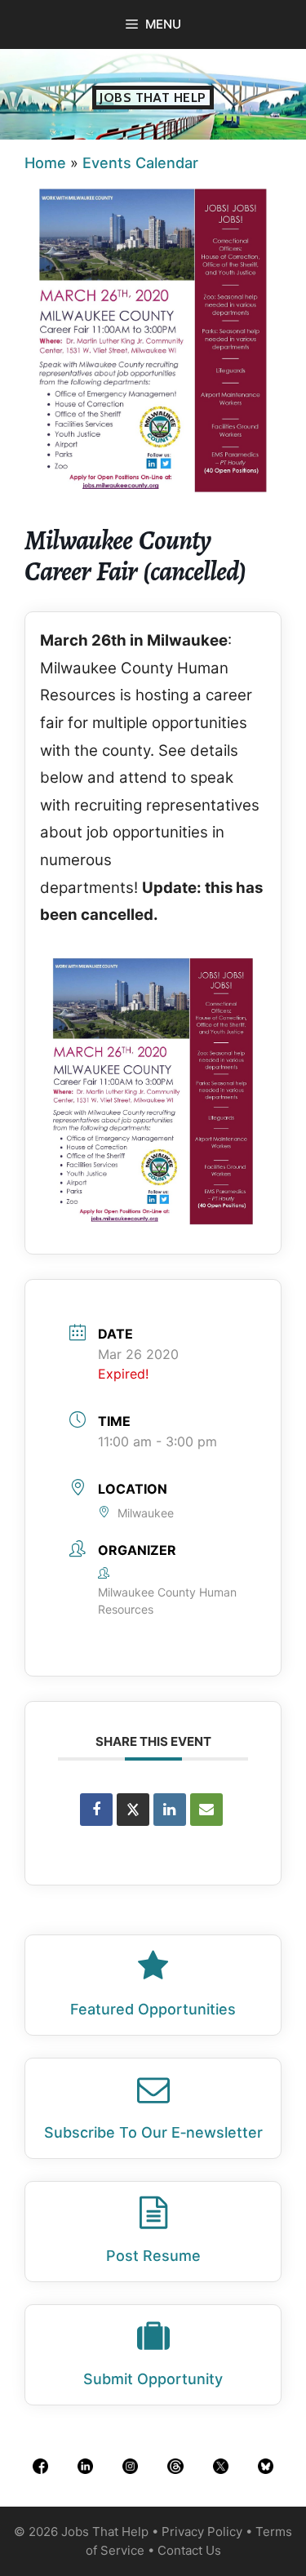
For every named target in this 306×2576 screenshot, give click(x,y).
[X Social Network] (133, 1810)
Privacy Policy (202, 2532)
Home (45, 163)
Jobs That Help (153, 98)
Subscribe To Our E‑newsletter (153, 2132)
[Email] (206, 1810)
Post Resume (153, 2256)
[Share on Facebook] (96, 1810)
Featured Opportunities (153, 2009)
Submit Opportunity (153, 2379)
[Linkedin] (170, 1810)
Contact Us (189, 2550)
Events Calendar (140, 163)
